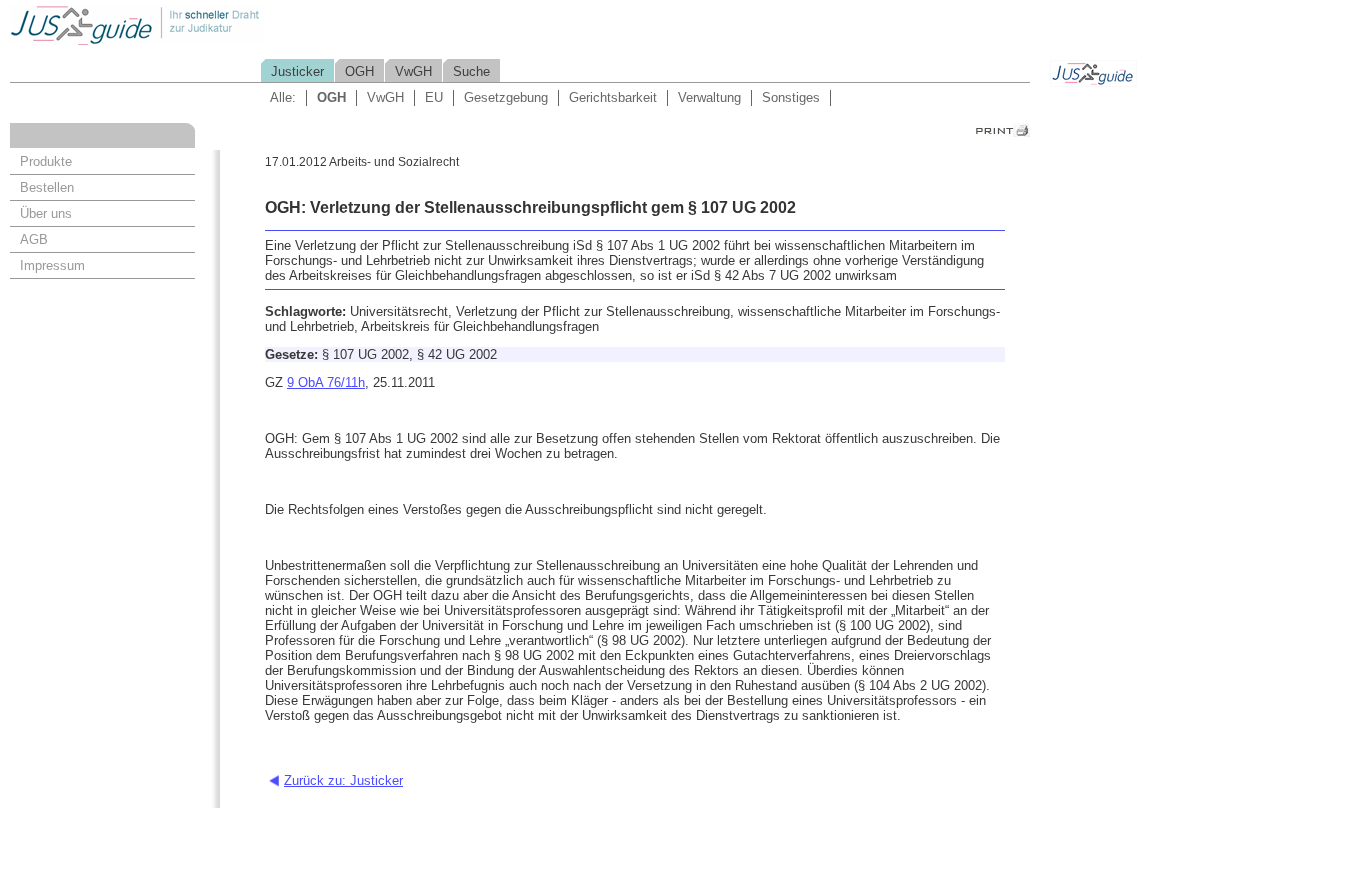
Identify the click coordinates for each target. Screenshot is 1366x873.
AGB (34, 239)
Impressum (52, 265)
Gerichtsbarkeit (613, 97)
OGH (359, 71)
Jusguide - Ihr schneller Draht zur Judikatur (201, 24)
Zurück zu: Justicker (343, 780)
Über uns (46, 213)
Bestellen (47, 187)
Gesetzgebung (506, 97)
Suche (471, 71)
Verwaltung (709, 97)
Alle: (283, 97)
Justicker (297, 71)
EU (434, 97)
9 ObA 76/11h (326, 382)
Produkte (46, 161)
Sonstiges (791, 97)
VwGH (413, 71)
